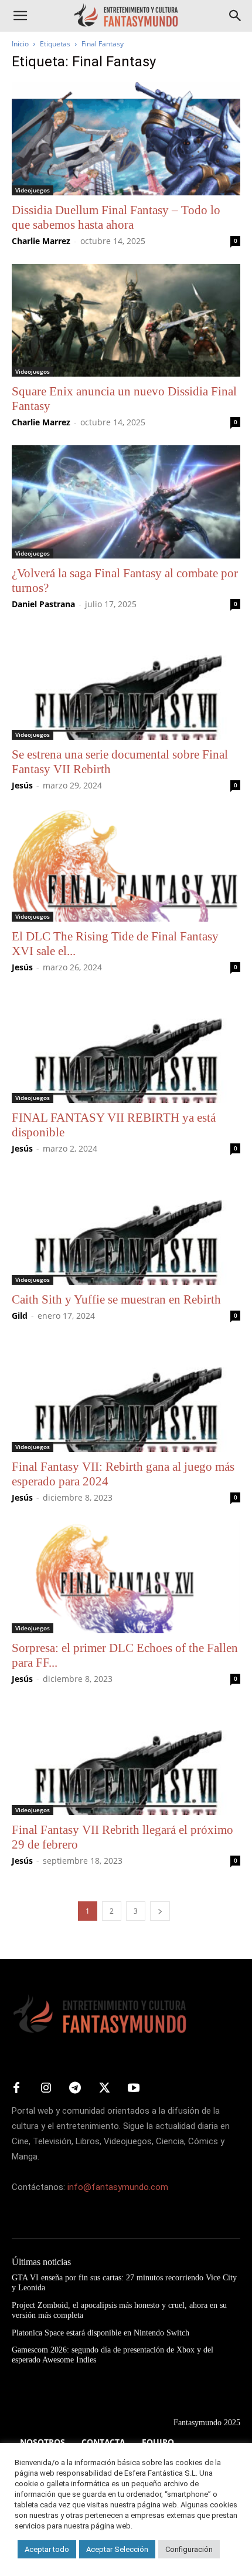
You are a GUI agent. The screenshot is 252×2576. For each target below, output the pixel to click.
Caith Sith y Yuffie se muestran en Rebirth (116, 1299)
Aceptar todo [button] (47, 2549)
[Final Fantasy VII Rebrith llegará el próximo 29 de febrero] (126, 1758)
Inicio (20, 44)
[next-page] (160, 1911)
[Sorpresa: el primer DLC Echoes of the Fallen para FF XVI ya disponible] (126, 1577)
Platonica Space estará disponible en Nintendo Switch (101, 2333)
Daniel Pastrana (43, 604)
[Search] (236, 16)
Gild (20, 1316)
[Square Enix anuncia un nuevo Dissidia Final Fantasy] (126, 321)
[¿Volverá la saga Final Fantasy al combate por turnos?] (126, 502)
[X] (104, 2088)
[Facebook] (16, 2088)
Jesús (22, 785)
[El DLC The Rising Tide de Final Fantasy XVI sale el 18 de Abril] (126, 865)
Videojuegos (33, 190)
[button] (20, 16)
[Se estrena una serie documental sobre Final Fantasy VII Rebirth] (126, 684)
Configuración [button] (189, 2549)
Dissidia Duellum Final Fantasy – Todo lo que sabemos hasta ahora (116, 217)
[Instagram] (46, 2088)
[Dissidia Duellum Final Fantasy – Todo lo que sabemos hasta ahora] (126, 139)
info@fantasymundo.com (118, 2187)
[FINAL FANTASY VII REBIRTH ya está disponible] (126, 1047)
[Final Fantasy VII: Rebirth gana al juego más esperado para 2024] (126, 1395)
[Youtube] (134, 2088)
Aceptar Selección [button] (117, 2549)
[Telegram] (75, 2088)
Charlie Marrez (41, 241)
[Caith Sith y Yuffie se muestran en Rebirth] (126, 1228)
